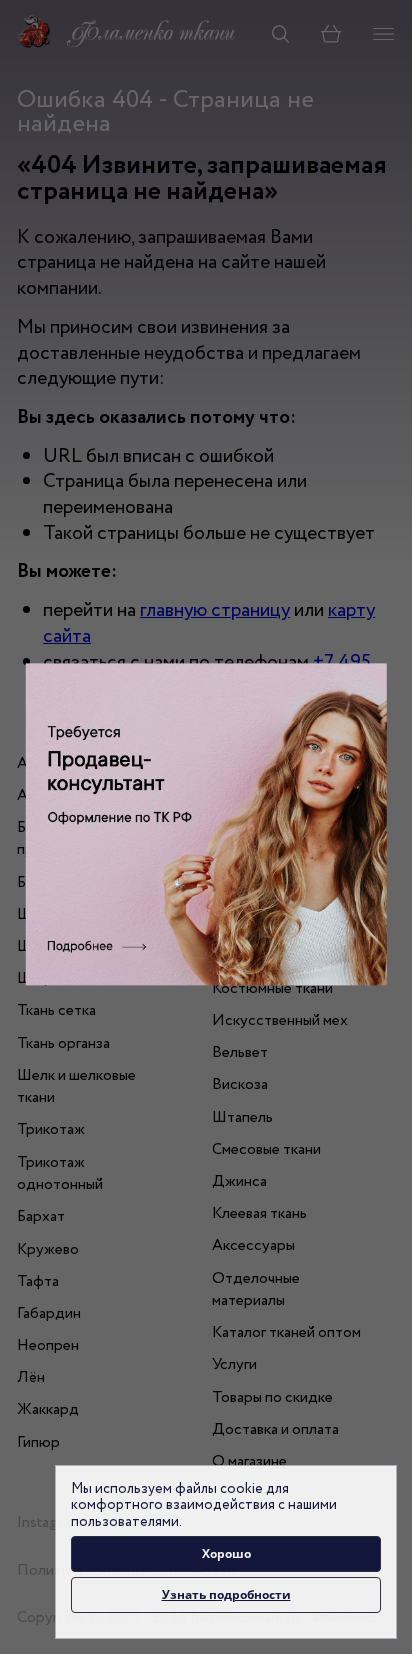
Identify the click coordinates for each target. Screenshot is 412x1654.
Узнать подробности (226, 1594)
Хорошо (226, 1553)
